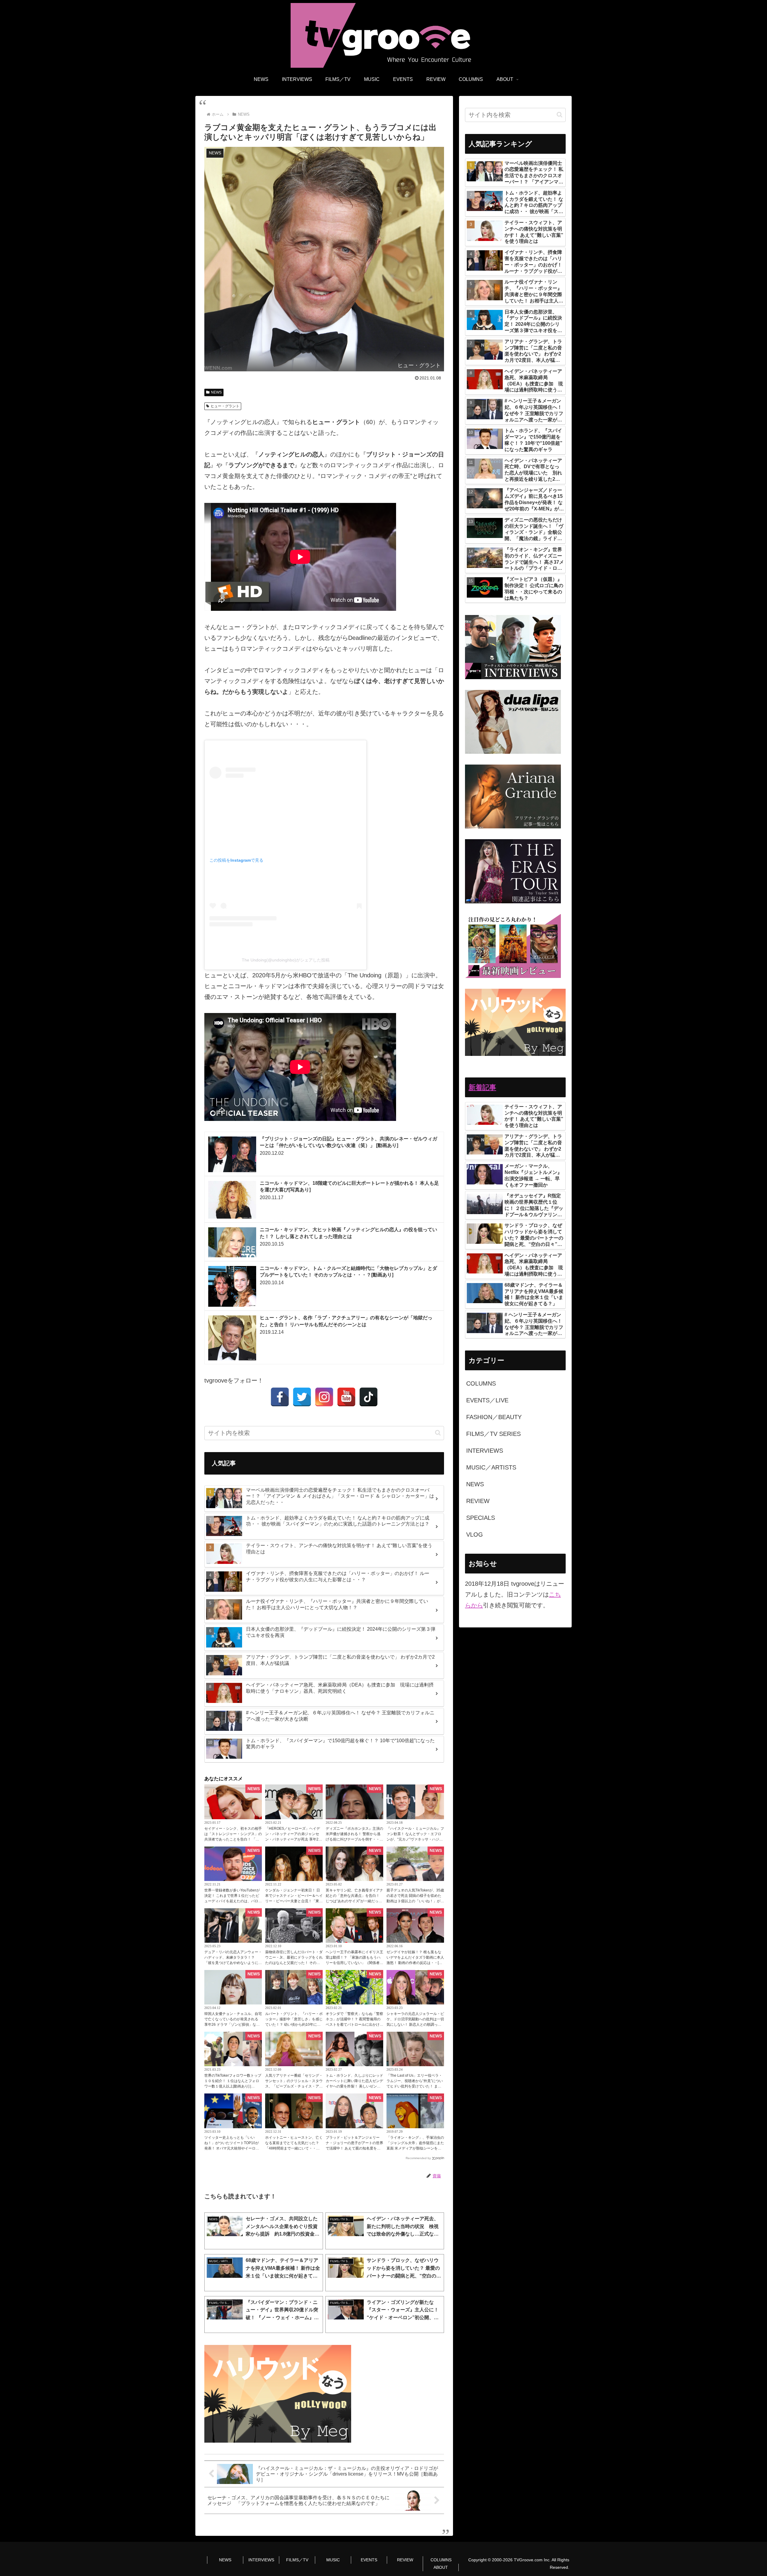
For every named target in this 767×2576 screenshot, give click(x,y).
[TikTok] (369, 1397)
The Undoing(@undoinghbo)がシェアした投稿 (286, 960)
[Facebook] (280, 1397)
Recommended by (418, 2158)
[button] (438, 1433)
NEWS (216, 392)
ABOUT (441, 2567)
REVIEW (405, 2560)
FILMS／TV (297, 2560)
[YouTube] (346, 1397)
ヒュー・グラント (225, 406)
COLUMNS (441, 2560)
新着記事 (482, 1087)
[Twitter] (302, 1397)
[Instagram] (324, 1397)
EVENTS (369, 2560)
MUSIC (333, 2560)
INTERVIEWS (261, 2560)
